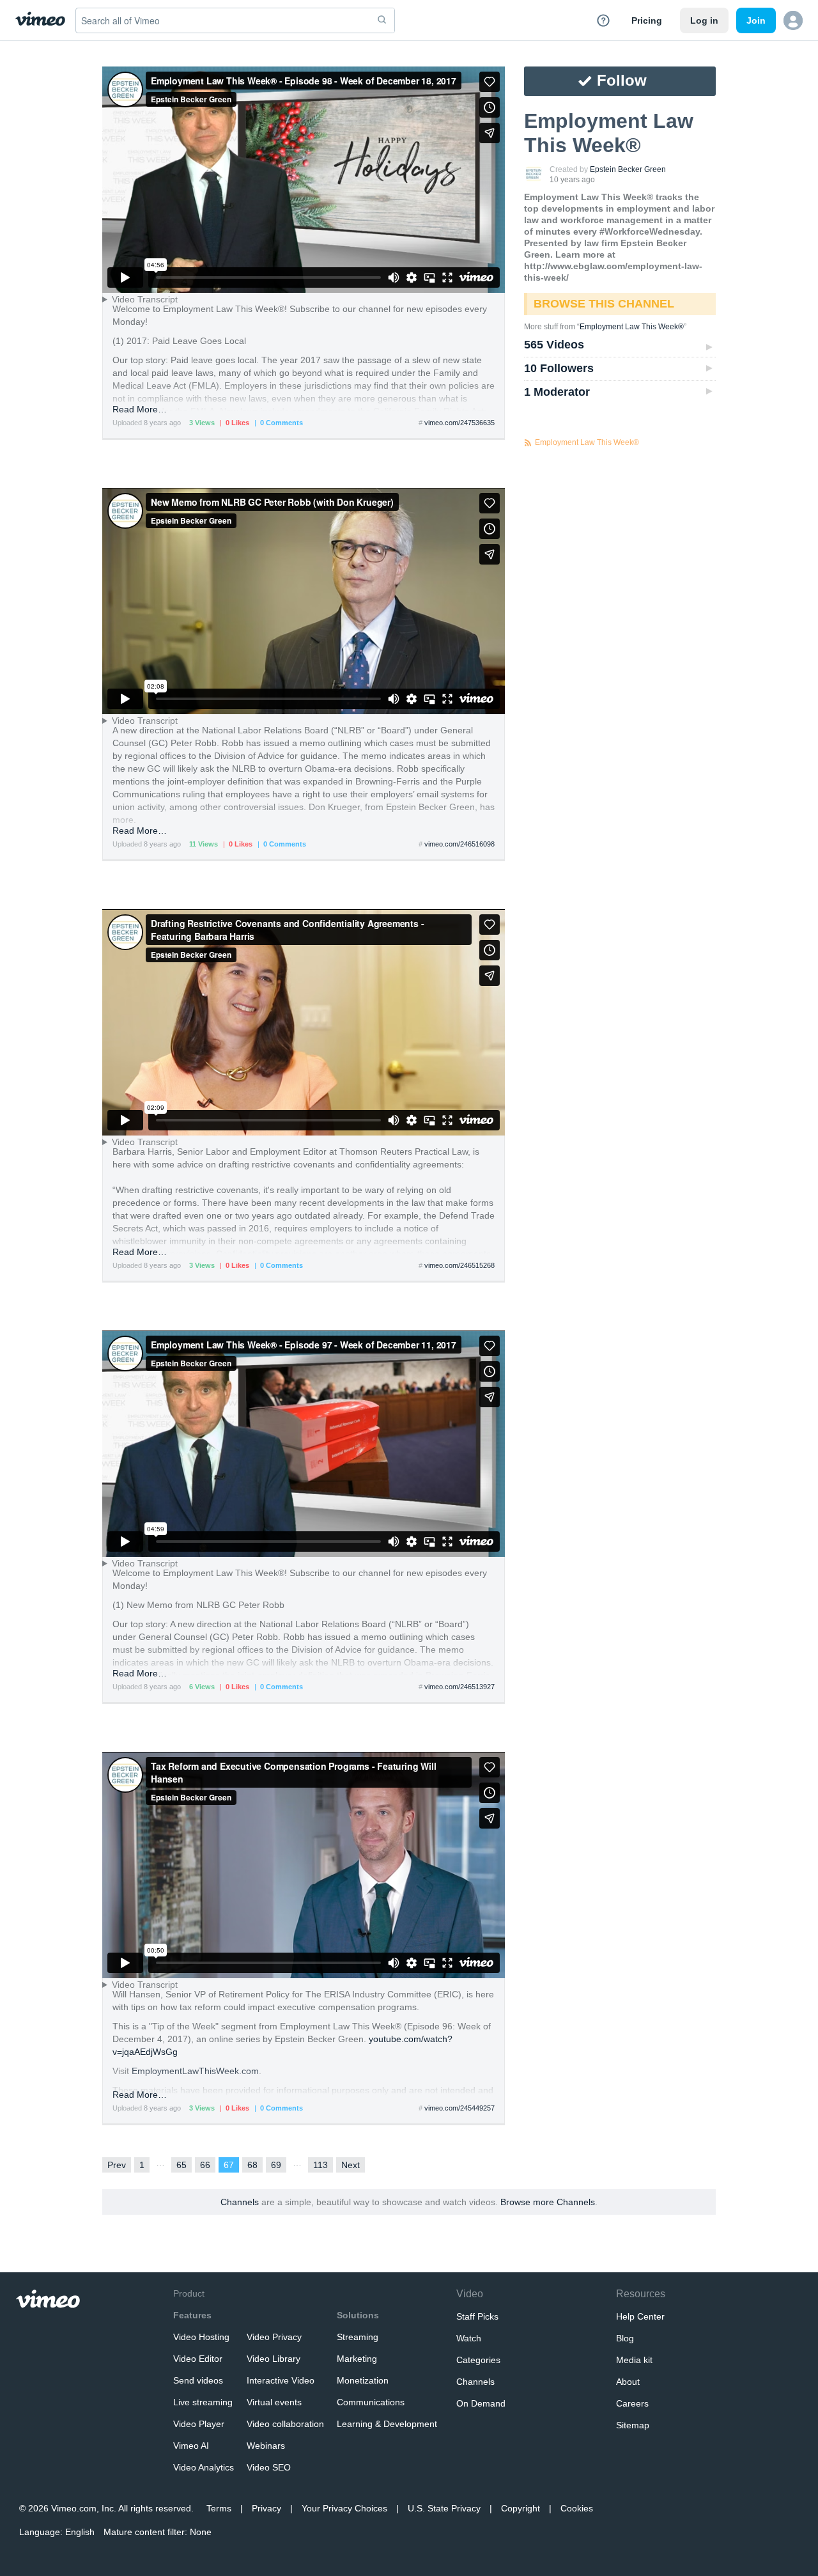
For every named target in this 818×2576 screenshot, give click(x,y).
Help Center (640, 2316)
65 (181, 2165)
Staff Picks (477, 2316)
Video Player (199, 2424)
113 (320, 2165)
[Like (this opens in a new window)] (490, 82)
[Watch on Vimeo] (476, 277)
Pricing (647, 20)
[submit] (382, 20)
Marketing (357, 2359)
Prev (117, 2165)
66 (205, 2165)
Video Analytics (204, 2467)
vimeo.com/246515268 (459, 1265)
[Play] (125, 277)
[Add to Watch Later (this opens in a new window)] (490, 107)
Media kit (634, 2360)
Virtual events (274, 2402)
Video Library (274, 2359)
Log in (704, 20)
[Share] (490, 133)
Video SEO (269, 2467)
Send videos (198, 2380)
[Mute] (394, 277)
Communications (371, 2402)
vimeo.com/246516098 (459, 844)
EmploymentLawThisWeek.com (195, 2071)
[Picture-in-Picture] (429, 277)
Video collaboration (285, 2424)
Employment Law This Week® (632, 327)
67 (229, 2165)
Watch (469, 2338)
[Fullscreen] (447, 277)
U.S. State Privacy (444, 2508)
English (80, 2532)
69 (276, 2165)
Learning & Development (387, 2424)
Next (351, 2165)
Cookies (577, 2508)
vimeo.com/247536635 (459, 423)
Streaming (358, 2337)
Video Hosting (201, 2337)
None (201, 2532)
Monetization (363, 2380)
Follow (622, 80)
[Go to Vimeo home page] (40, 20)
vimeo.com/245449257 (459, 2108)
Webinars (266, 2446)
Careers (632, 2403)
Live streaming (203, 2402)
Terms (219, 2508)
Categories (478, 2360)
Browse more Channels (548, 2202)
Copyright (521, 2508)
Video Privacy (274, 2337)
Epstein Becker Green (628, 169)
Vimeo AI (191, 2446)
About (628, 2382)
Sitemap (633, 2425)
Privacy (266, 2508)
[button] (793, 20)
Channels (240, 2202)
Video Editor (198, 2359)
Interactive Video (281, 2380)
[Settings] (412, 277)
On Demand (481, 2403)
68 (252, 2165)
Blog (625, 2338)
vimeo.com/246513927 (459, 1687)
